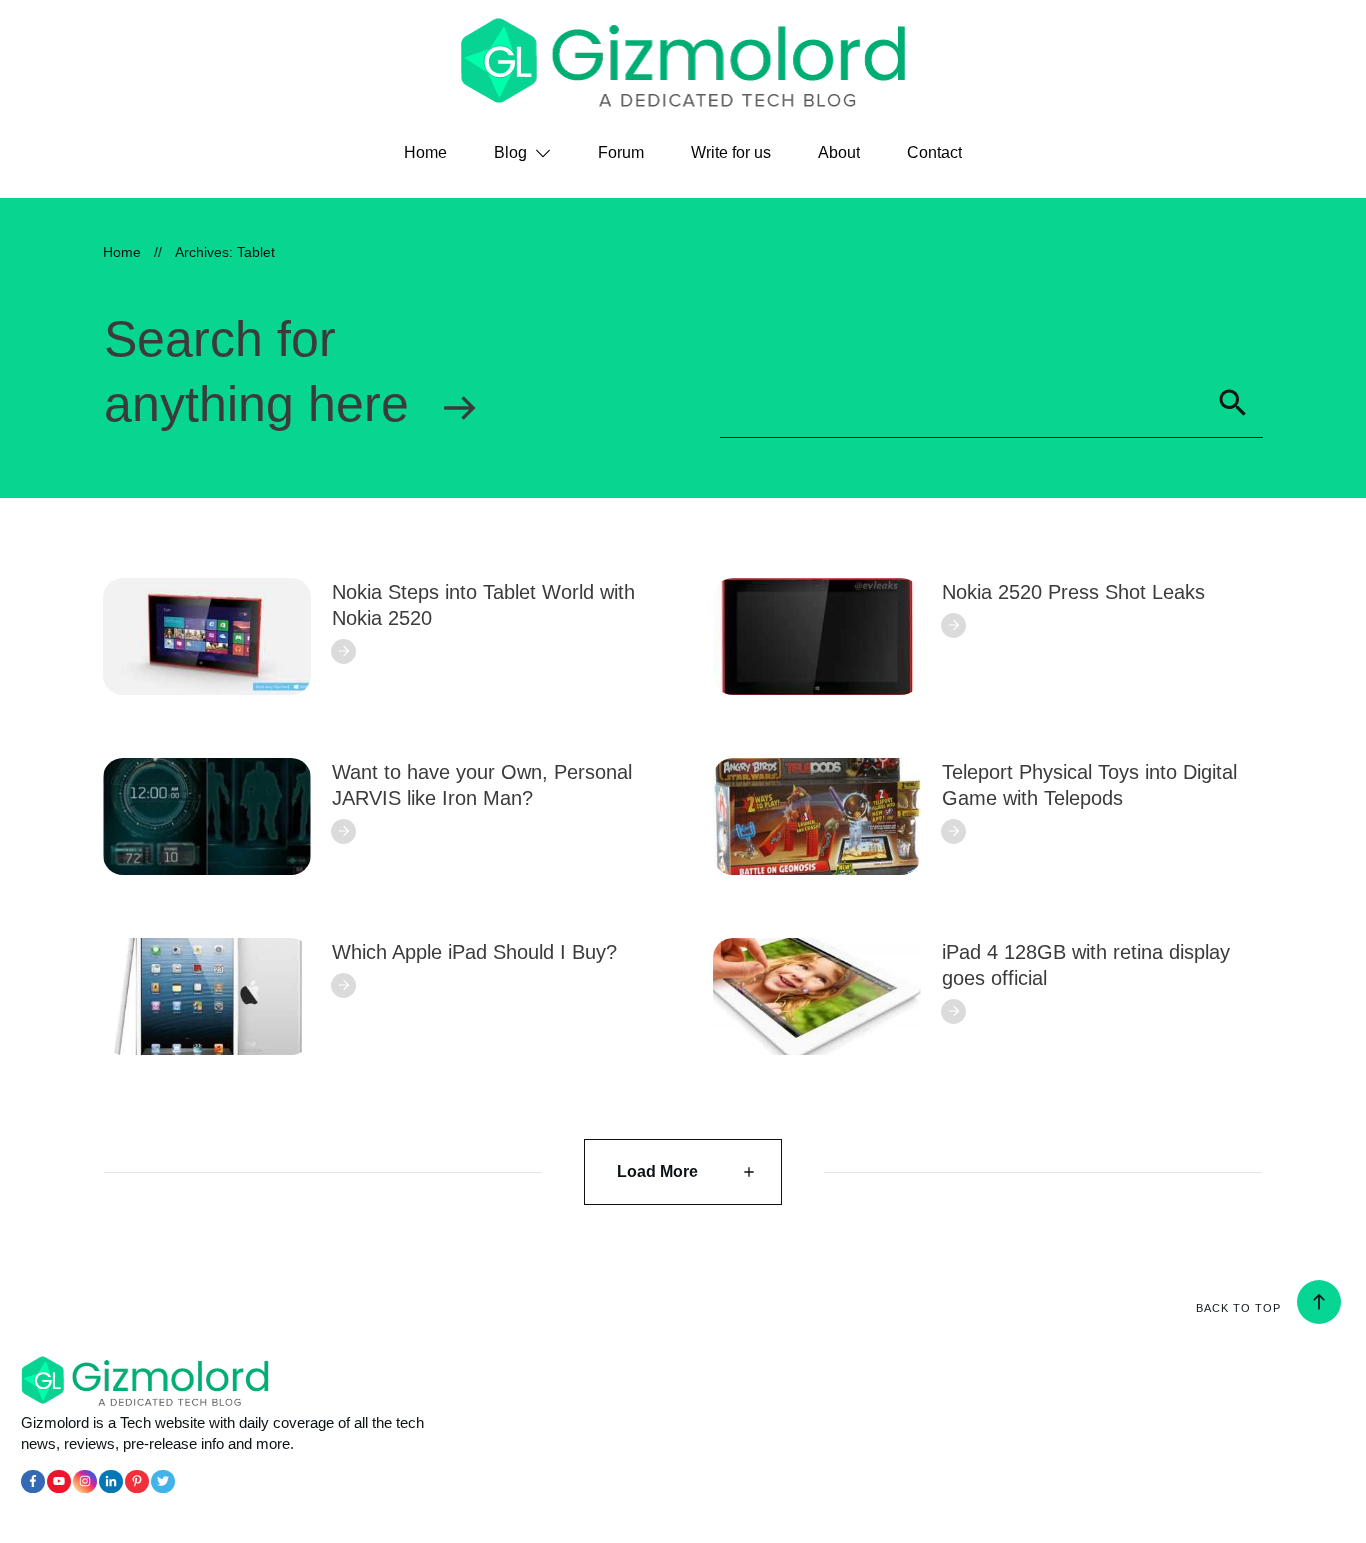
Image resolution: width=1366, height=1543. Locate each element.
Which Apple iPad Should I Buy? (474, 952)
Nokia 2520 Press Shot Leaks (1073, 592)
